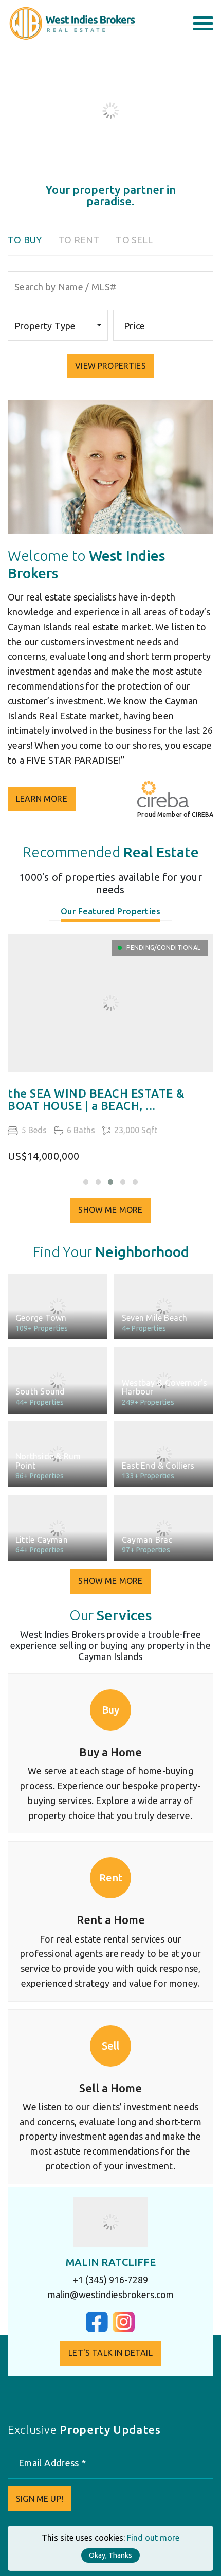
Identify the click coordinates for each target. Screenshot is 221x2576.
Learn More (42, 799)
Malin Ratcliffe (111, 2262)
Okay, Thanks (110, 2555)
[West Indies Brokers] (71, 23)
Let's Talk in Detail (110, 2353)
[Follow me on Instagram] (124, 2329)
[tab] (111, 914)
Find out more (153, 2538)
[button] (86, 1182)
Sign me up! (40, 2499)
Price (134, 326)
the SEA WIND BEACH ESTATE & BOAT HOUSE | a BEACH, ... (96, 1100)
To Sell (134, 240)
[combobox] (58, 325)
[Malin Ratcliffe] (111, 2222)
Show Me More (110, 1210)
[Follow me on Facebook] (97, 2329)
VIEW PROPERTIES (110, 366)
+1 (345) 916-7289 (110, 2280)
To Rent (79, 240)
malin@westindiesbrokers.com (111, 2295)
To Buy (25, 240)
